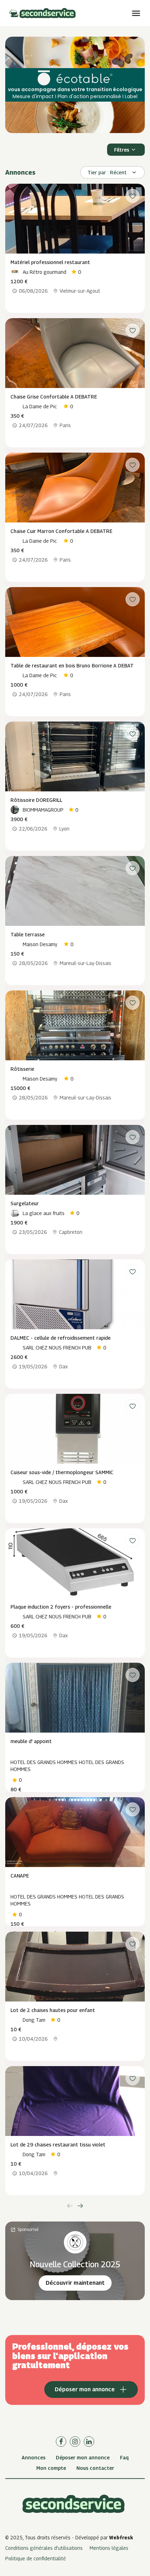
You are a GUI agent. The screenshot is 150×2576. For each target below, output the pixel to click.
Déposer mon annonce (83, 2457)
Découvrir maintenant (75, 2283)
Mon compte (51, 2468)
